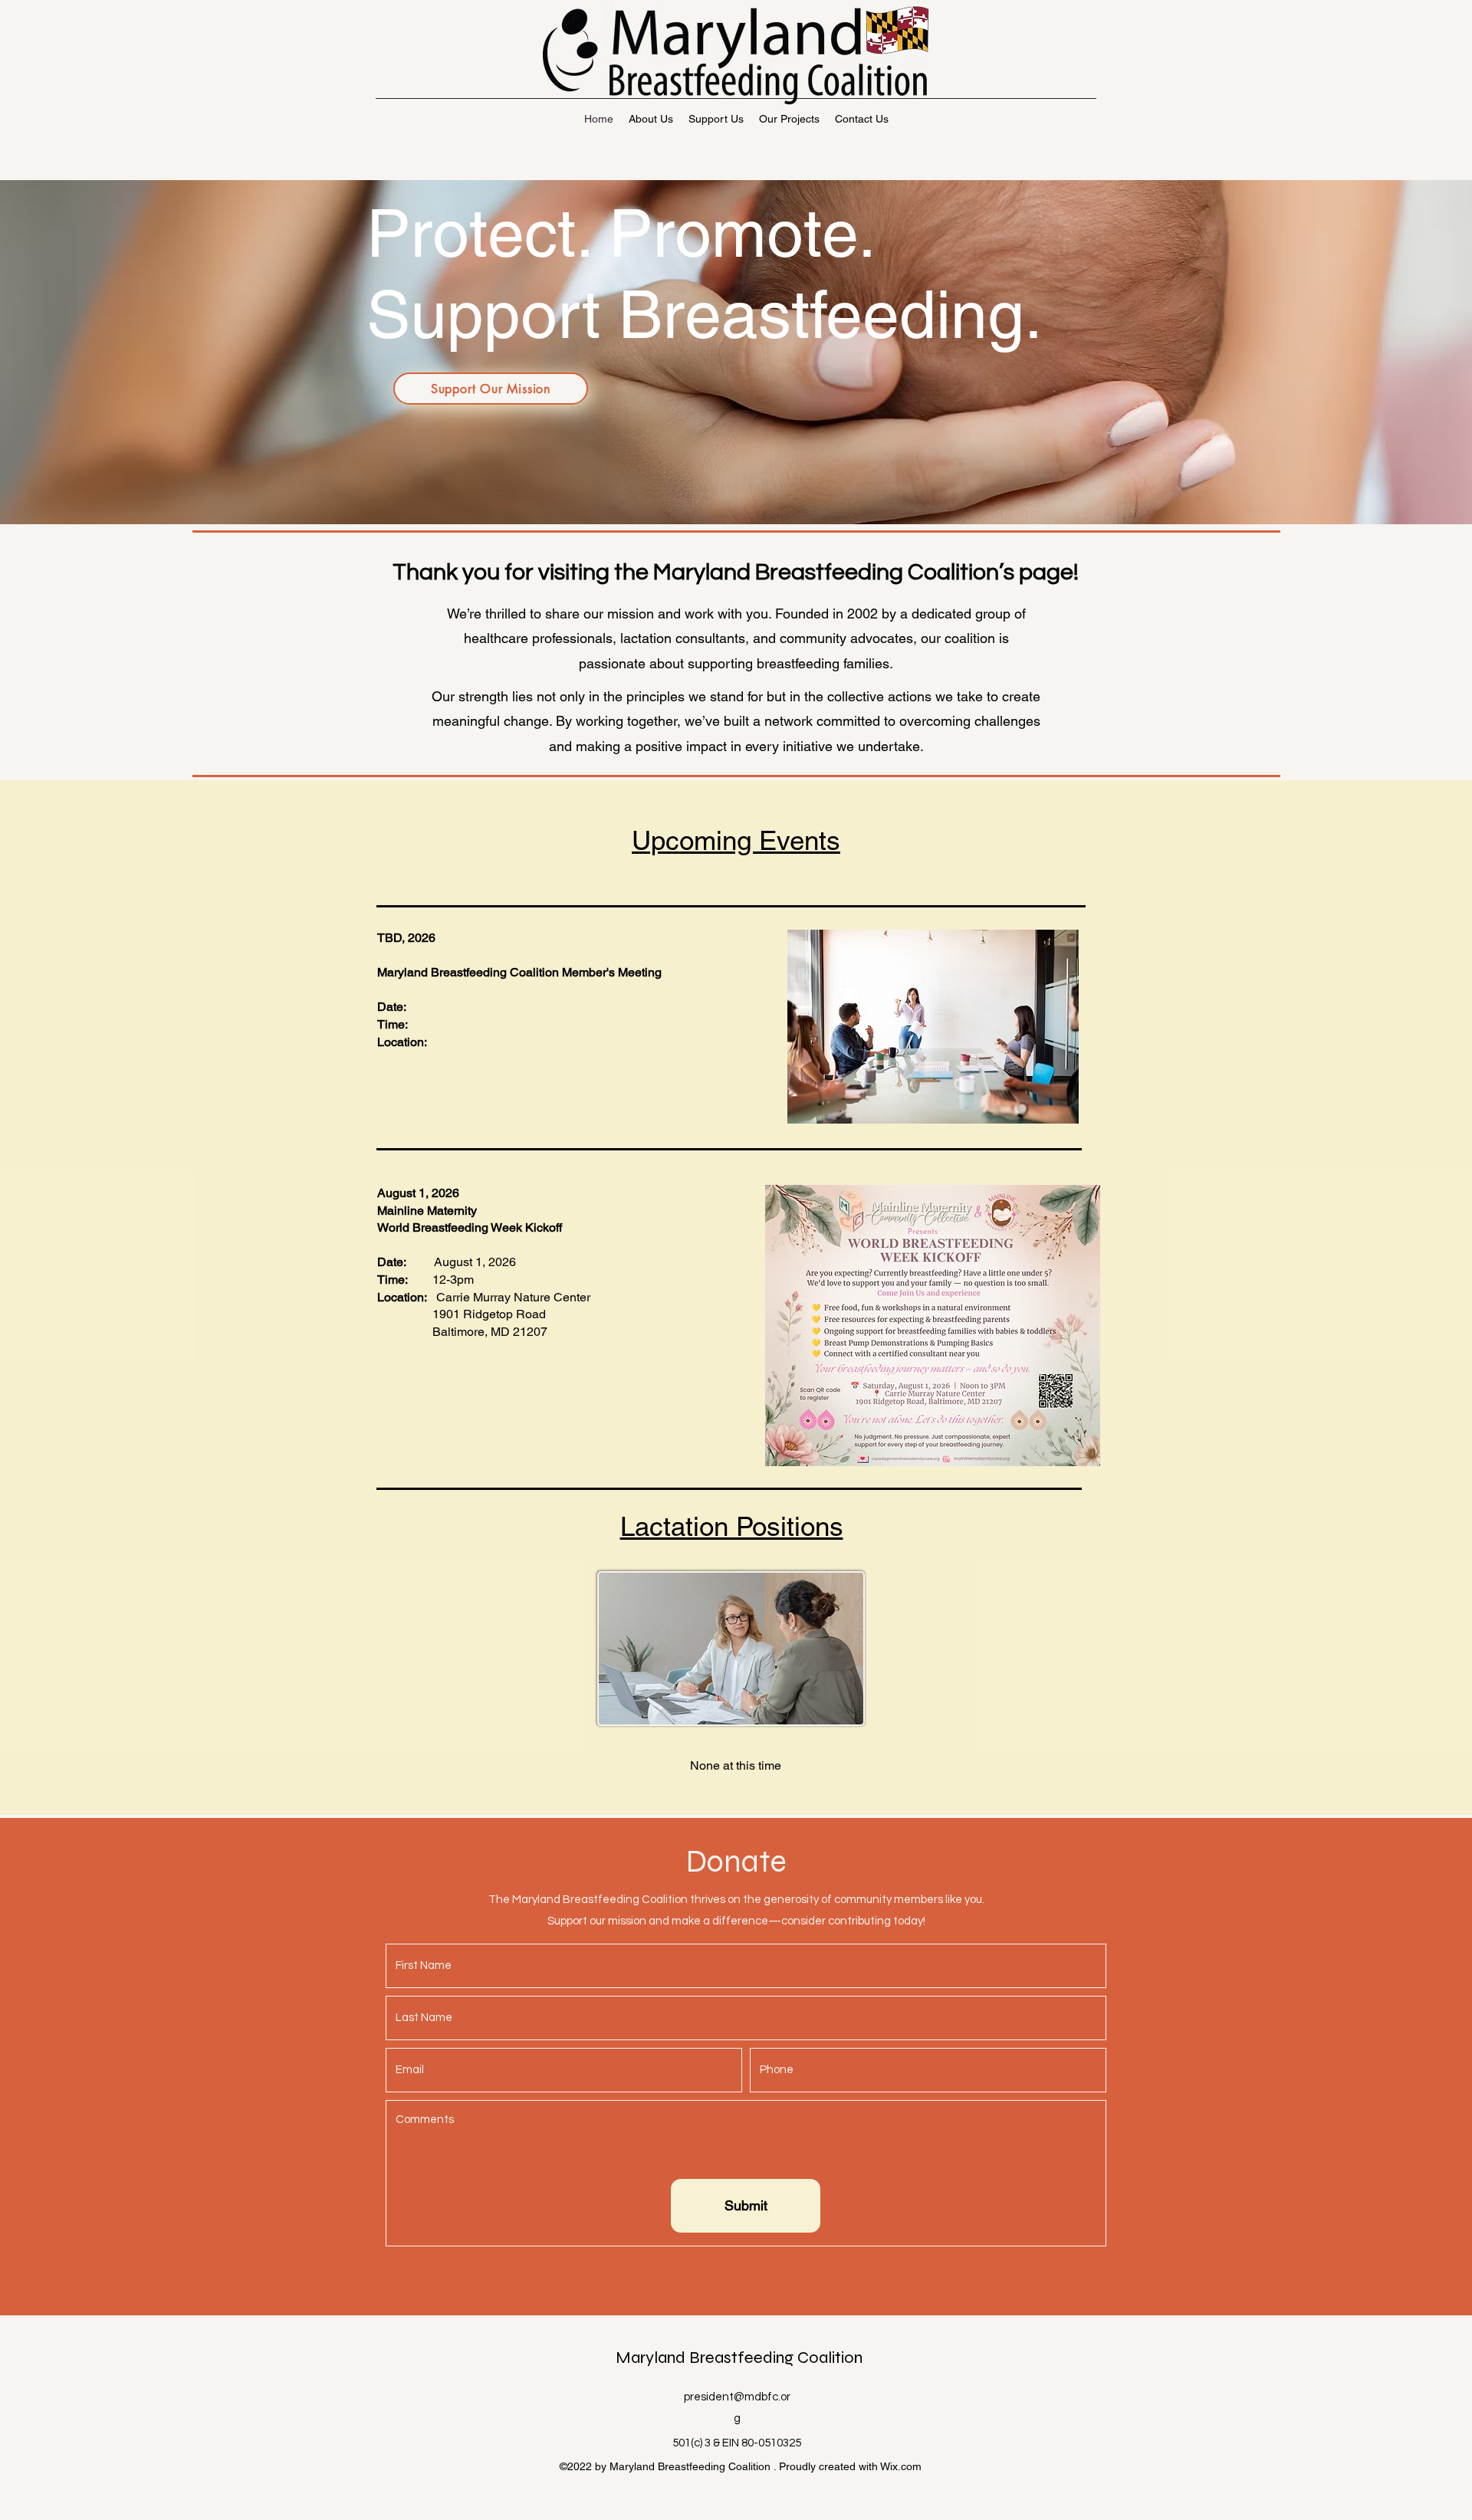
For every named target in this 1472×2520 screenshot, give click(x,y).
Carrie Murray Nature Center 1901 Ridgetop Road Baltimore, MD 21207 (484, 1314)
